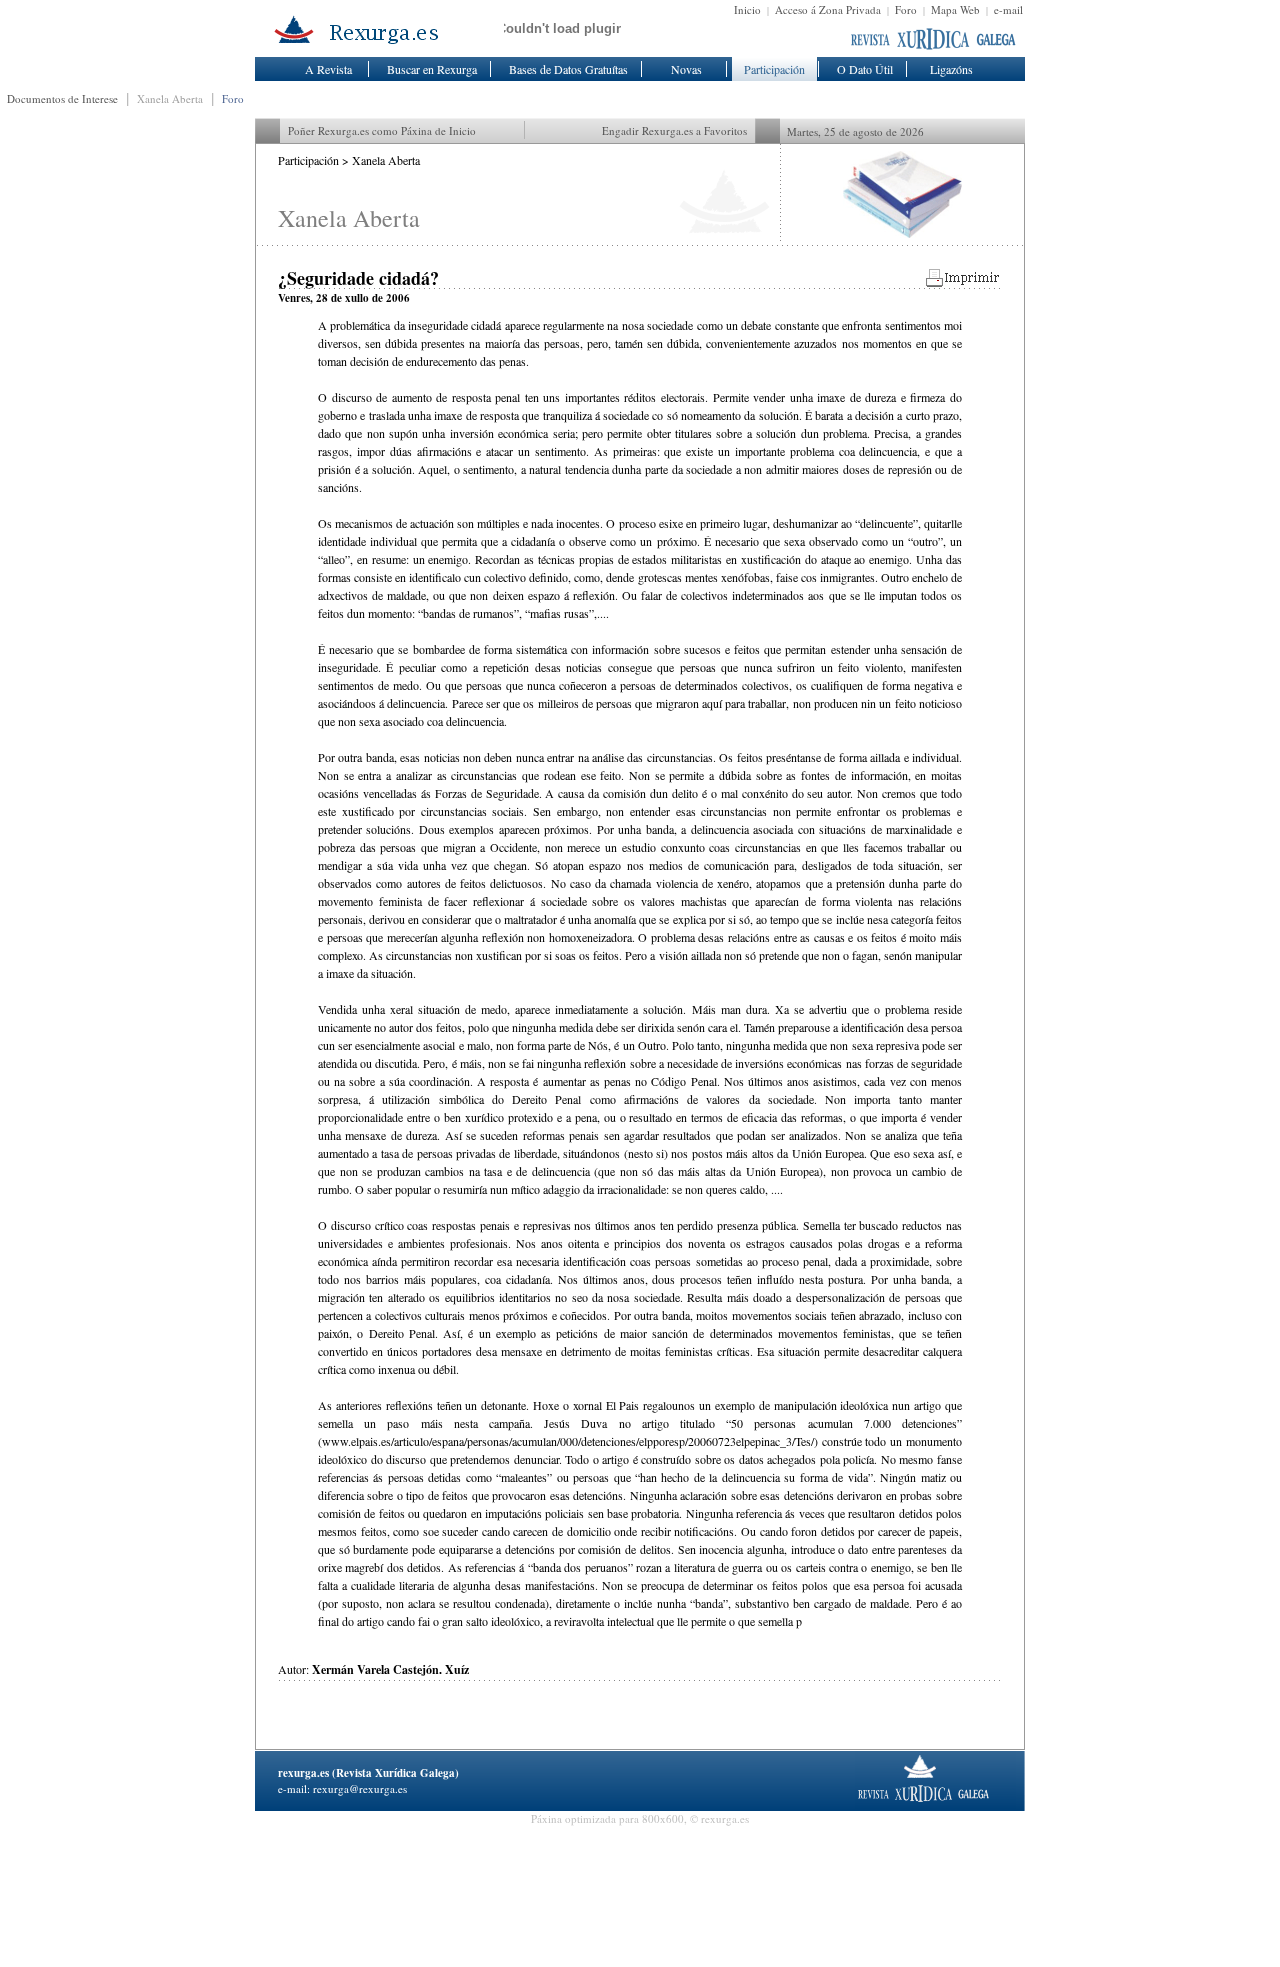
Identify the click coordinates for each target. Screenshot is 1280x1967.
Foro (906, 9)
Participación (774, 69)
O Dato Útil (865, 69)
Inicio (747, 9)
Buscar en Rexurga (432, 69)
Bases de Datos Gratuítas (568, 69)
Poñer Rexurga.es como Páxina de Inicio (382, 130)
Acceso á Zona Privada (828, 9)
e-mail (1008, 9)
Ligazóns (951, 69)
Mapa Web (955, 9)
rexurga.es (303, 1773)
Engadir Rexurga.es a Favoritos (674, 130)
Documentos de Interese (62, 98)
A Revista (328, 69)
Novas (686, 69)
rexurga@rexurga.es (360, 1788)
